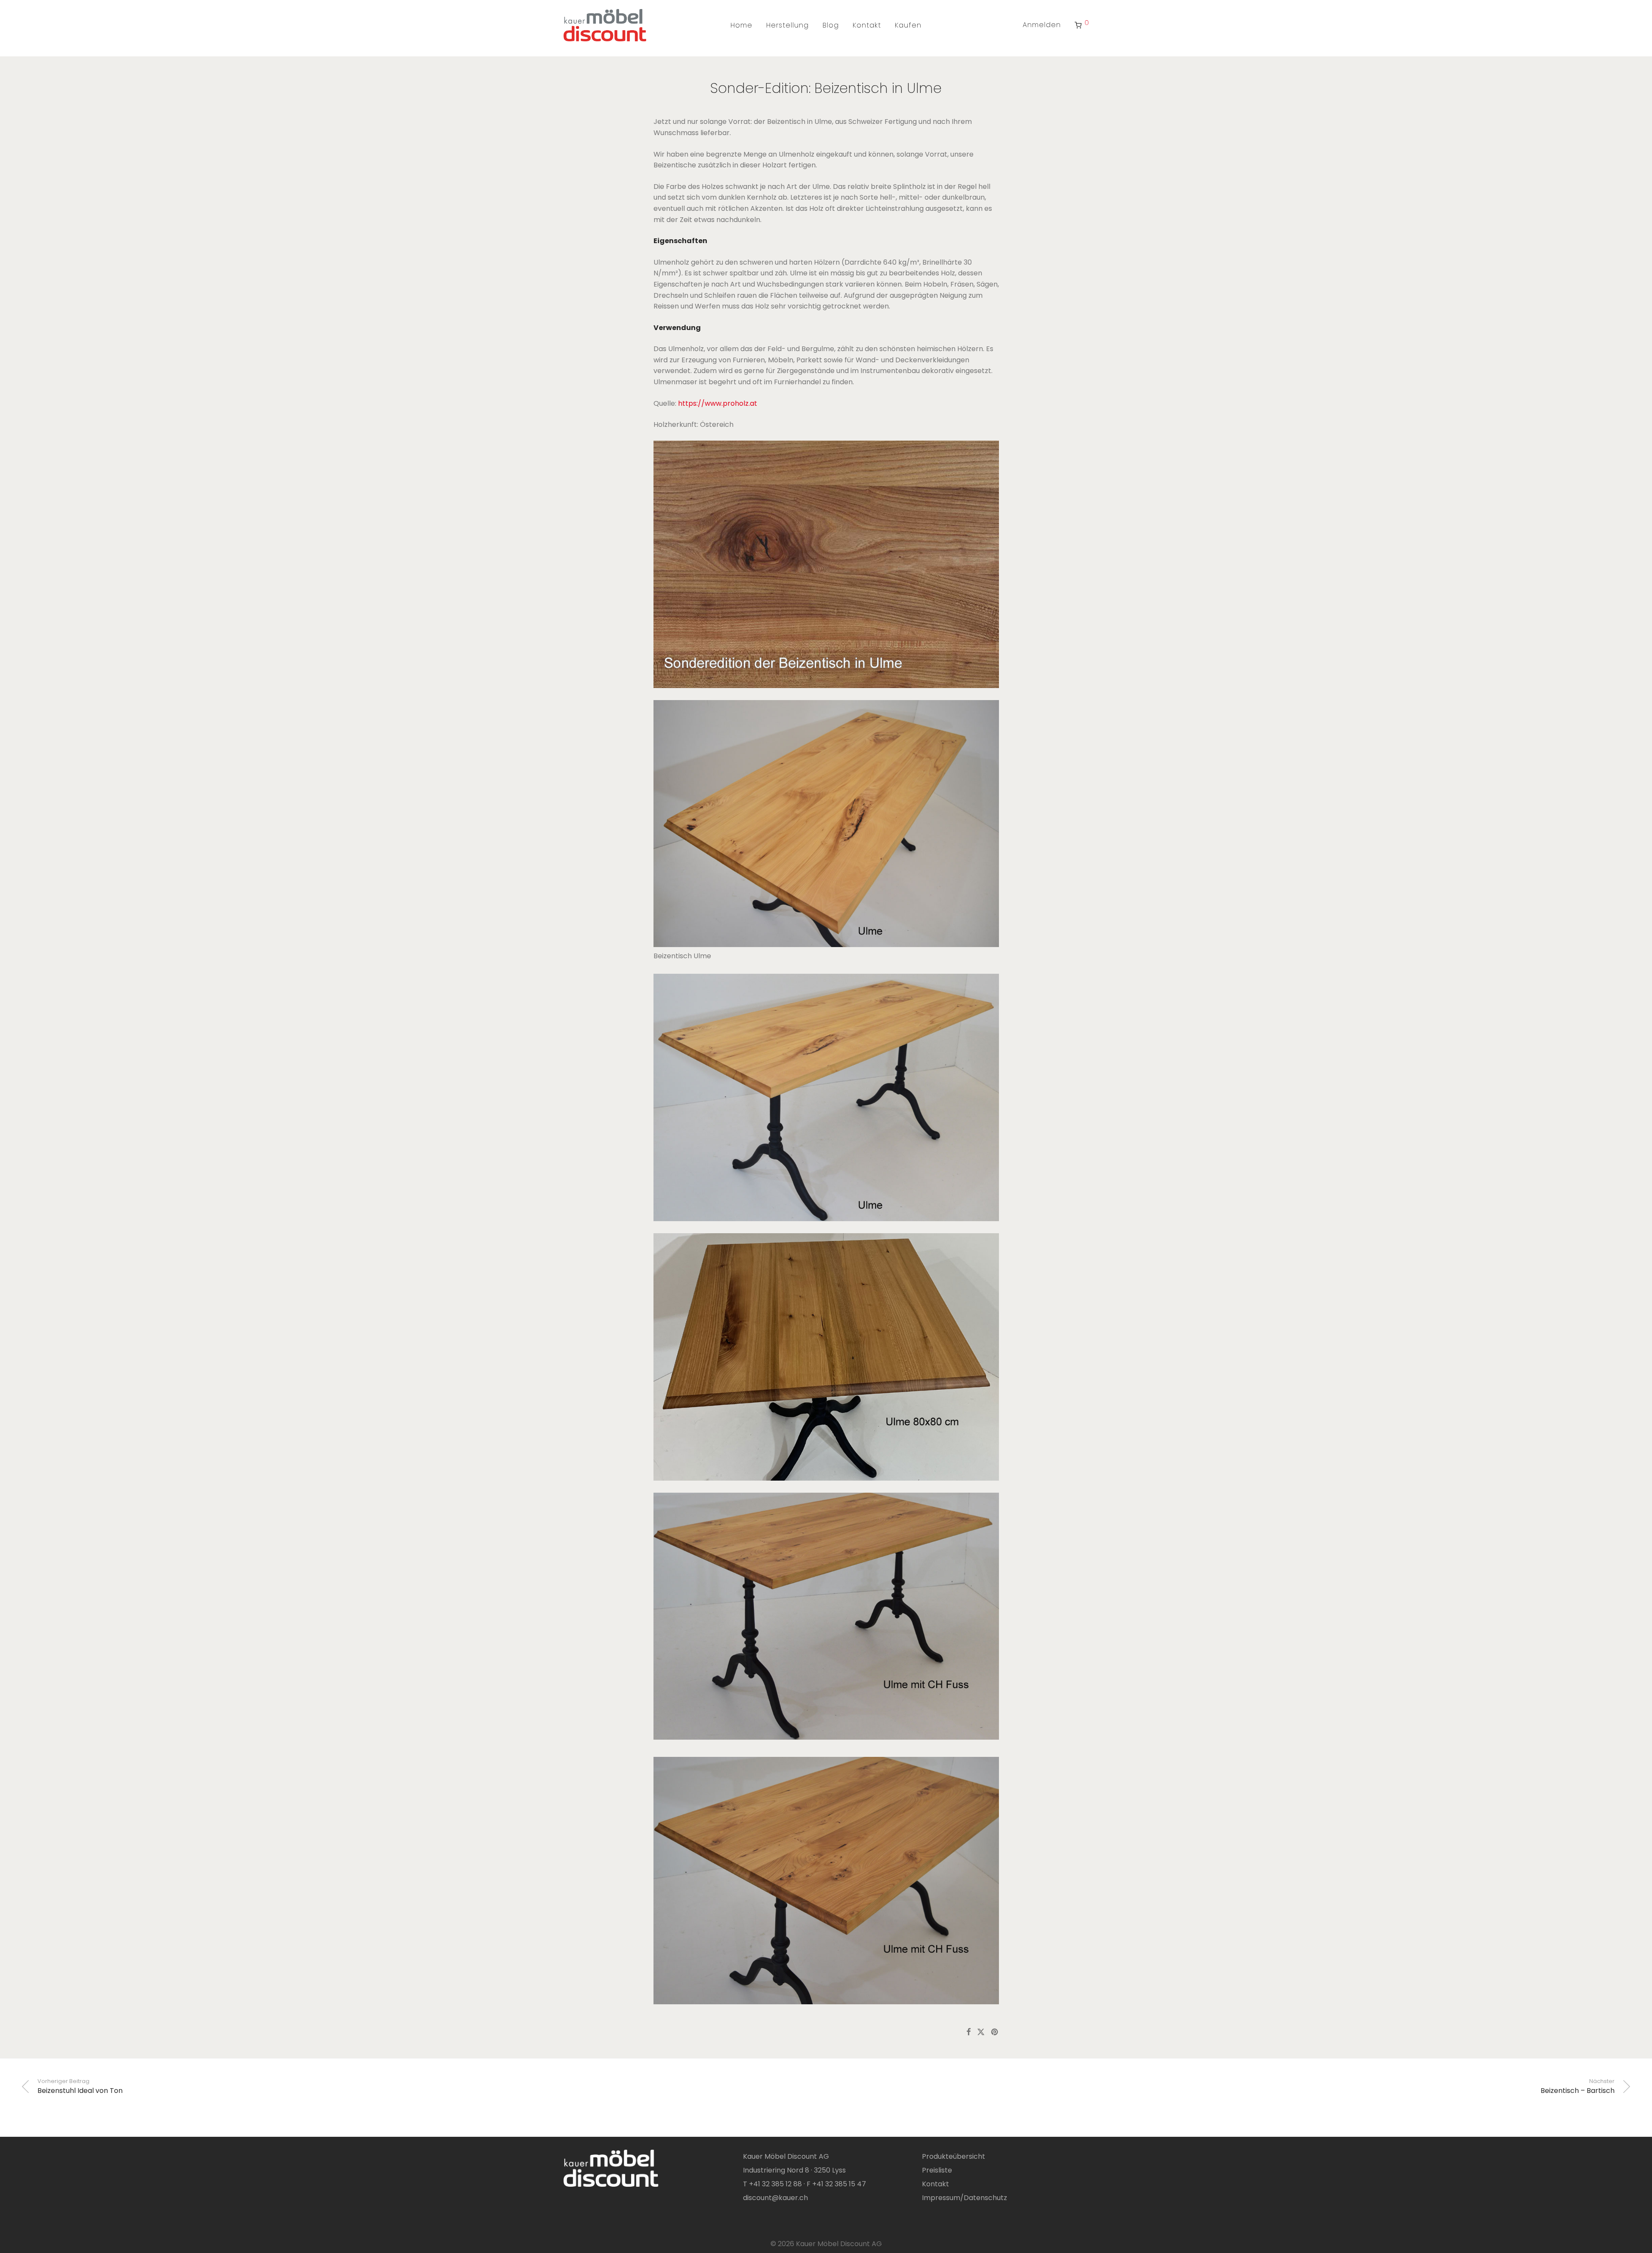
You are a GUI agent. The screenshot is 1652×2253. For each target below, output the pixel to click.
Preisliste (937, 2170)
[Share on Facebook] (968, 2032)
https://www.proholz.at (718, 403)
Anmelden (1042, 25)
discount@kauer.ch (775, 2198)
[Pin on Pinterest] (995, 2032)
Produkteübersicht (954, 2156)
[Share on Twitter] (981, 2032)
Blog (831, 25)
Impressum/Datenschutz (965, 2198)
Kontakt (867, 25)
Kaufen (908, 25)
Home (741, 25)
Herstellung (787, 25)
